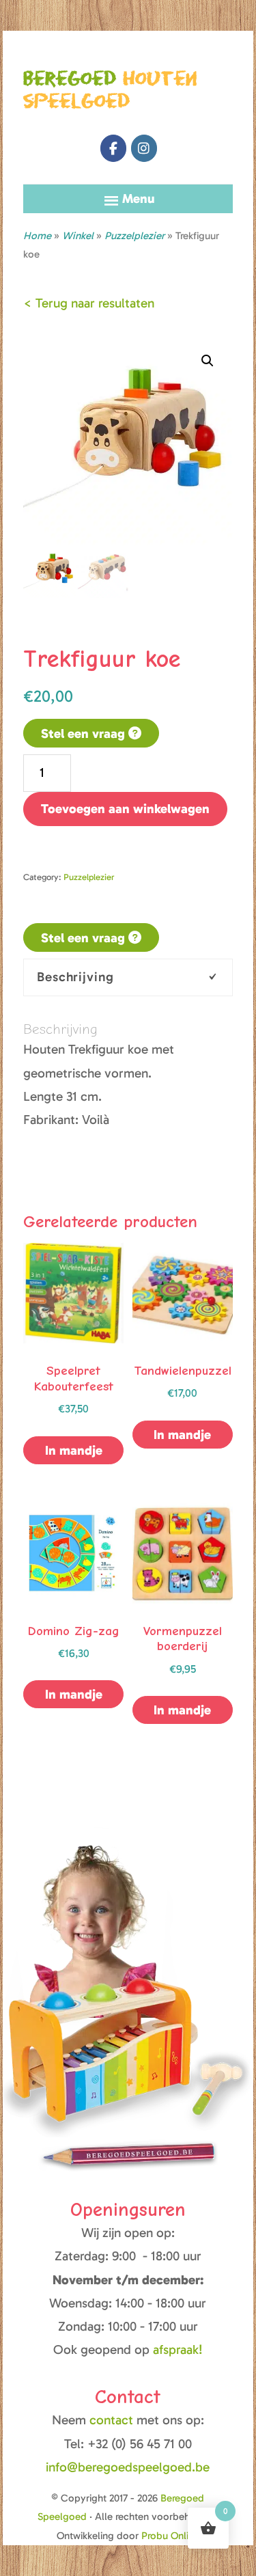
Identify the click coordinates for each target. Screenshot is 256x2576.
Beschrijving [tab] (75, 977)
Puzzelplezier (134, 236)
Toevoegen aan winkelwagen (125, 809)
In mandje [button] (182, 1435)
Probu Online (170, 2536)
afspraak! (178, 2349)
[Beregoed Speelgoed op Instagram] (144, 148)
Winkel (78, 236)
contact (113, 2420)
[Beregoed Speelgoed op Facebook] (113, 148)
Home (37, 236)
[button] (208, 361)
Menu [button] (139, 198)
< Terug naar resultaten (89, 303)
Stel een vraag (85, 734)
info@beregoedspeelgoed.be (128, 2467)
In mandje (74, 1450)
